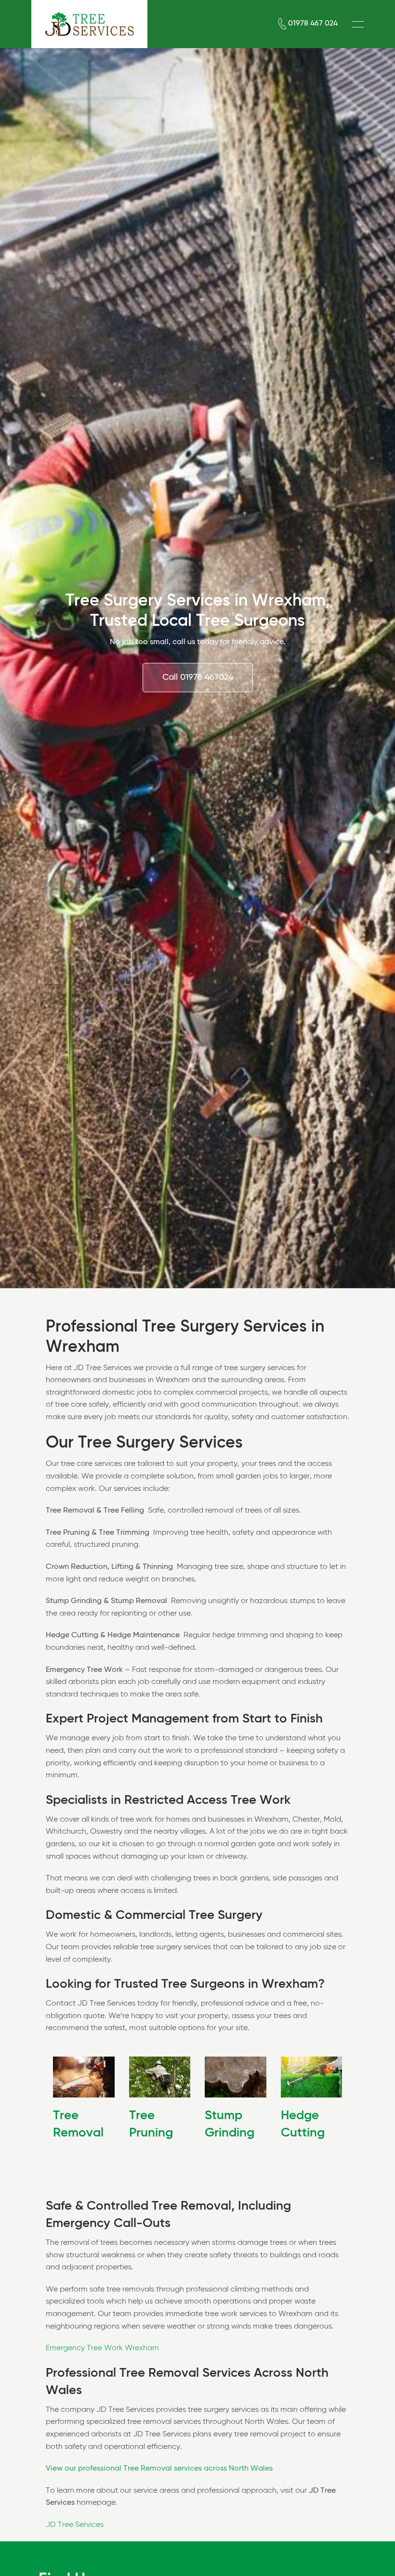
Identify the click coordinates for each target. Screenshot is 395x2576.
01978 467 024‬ (313, 24)
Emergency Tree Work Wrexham (102, 2348)
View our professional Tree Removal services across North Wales (159, 2469)
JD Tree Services (75, 2525)
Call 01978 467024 (198, 677)
